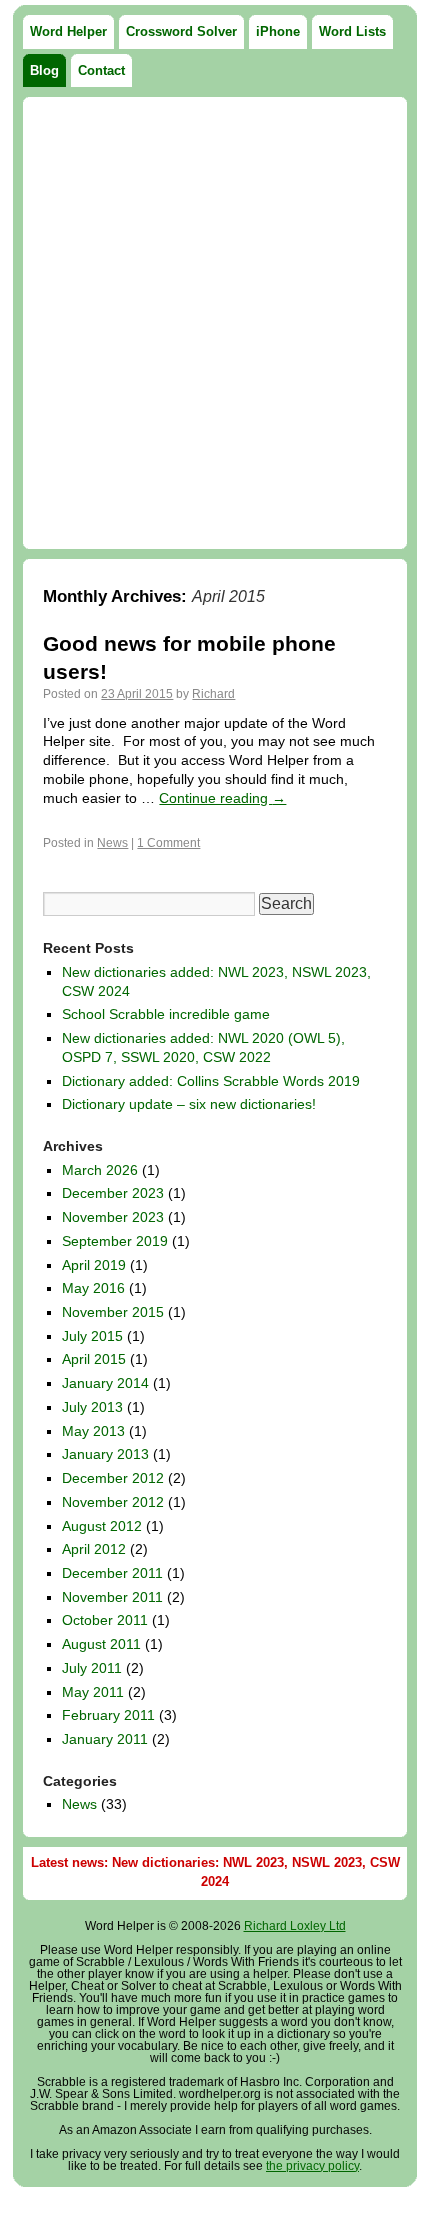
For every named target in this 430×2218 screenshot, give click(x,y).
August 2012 (102, 1526)
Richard (213, 694)
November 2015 (113, 1312)
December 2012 (113, 1478)
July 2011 (92, 1668)
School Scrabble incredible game (166, 1014)
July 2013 (92, 1407)
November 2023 (113, 1217)
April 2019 (94, 1265)
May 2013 (93, 1431)
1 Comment (168, 843)
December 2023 (113, 1193)
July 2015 (92, 1336)
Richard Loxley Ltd (295, 1926)
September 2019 (115, 1241)
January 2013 (105, 1454)
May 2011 (93, 1692)
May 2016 (93, 1288)
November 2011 (112, 1597)
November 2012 (113, 1502)
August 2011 (101, 1644)
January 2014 (105, 1383)
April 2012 (94, 1549)
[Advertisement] (215, 323)
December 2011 (112, 1573)
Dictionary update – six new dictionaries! (189, 1104)
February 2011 (108, 1715)
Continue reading (222, 798)
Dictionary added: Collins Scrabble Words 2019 (211, 1081)
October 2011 (105, 1620)
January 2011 (105, 1739)
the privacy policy (312, 2166)
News (112, 843)
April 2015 (94, 1359)
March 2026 (100, 1170)
